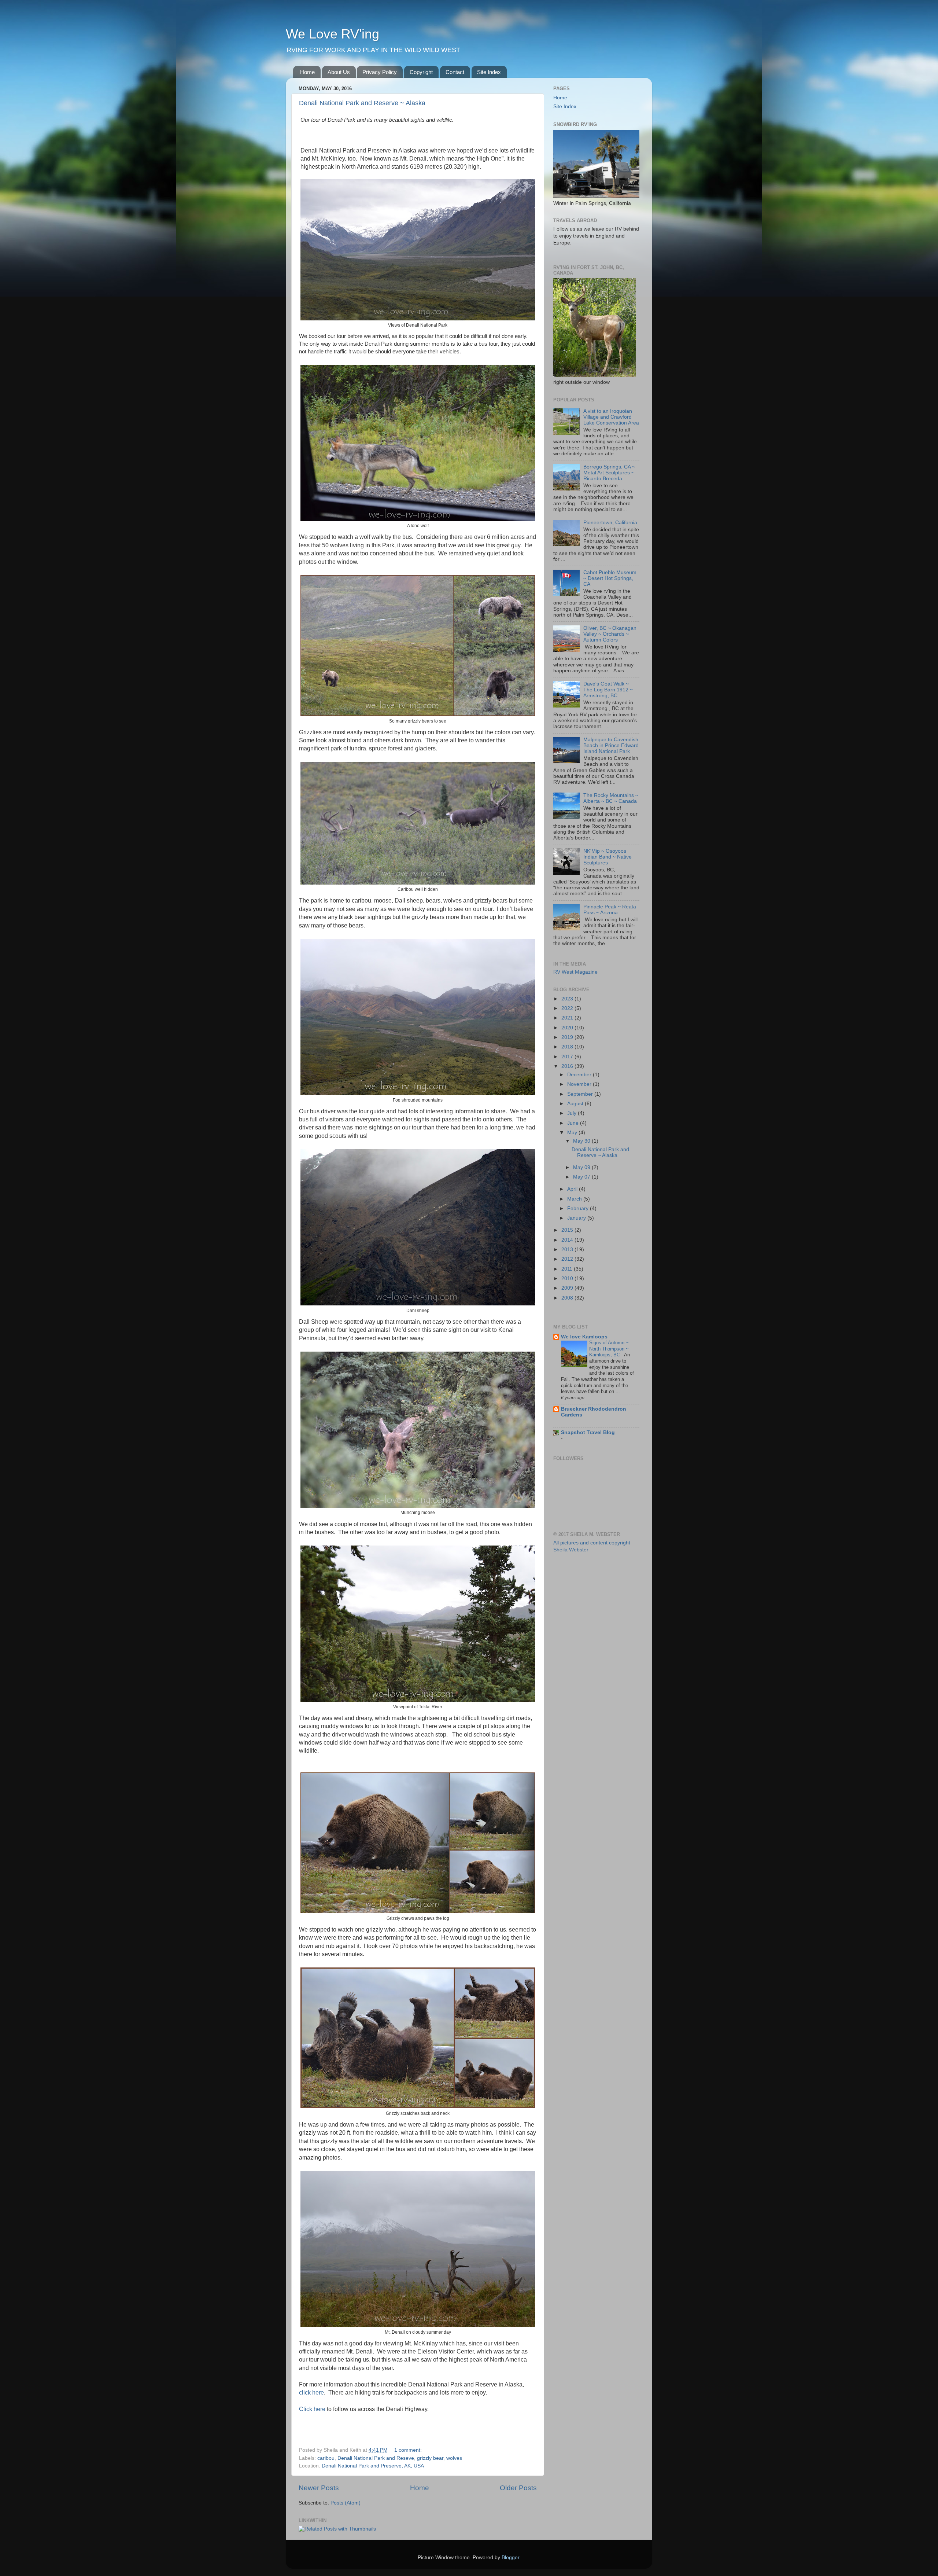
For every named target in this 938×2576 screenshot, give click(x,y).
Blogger (510, 2557)
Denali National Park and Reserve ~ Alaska (362, 103)
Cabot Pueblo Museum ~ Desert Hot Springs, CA (610, 578)
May (573, 1133)
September (581, 1094)
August (576, 1104)
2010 (568, 1278)
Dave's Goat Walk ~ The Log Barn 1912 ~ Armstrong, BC (608, 690)
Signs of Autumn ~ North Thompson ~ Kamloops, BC (609, 1349)
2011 (568, 1269)
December (580, 1075)
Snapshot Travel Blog (588, 1432)
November (580, 1084)
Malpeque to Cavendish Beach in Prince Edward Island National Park (611, 745)
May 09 (582, 1167)
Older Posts (518, 2488)
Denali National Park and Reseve (376, 2458)
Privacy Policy (380, 72)
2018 (568, 1047)
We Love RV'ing (333, 34)
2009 (568, 1288)
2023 (568, 999)
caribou (326, 2458)
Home (307, 72)
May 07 (582, 1177)
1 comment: (409, 2450)
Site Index (489, 72)
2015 (568, 1230)
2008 (568, 1298)
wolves (454, 2458)
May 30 (582, 1141)
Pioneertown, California (610, 523)
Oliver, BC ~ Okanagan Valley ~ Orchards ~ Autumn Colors (610, 634)
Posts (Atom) (346, 2503)
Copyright (421, 72)
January (577, 1218)
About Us (339, 72)
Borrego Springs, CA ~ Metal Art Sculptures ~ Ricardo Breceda (609, 473)
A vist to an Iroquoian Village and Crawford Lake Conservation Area (611, 417)
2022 (568, 1008)
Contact (455, 72)
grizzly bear (430, 2458)
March (575, 1199)
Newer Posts (319, 2488)
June (574, 1123)
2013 (568, 1250)
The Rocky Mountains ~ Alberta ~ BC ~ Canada (611, 798)
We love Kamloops (584, 1337)
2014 (568, 1240)
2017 (568, 1057)
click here (311, 2393)
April (573, 1189)
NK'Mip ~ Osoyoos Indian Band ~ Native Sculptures (608, 857)
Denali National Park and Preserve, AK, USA (373, 2466)
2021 (568, 1018)
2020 (568, 1028)
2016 (568, 1066)
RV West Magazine (575, 972)
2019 (568, 1037)
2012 (568, 1259)
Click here (312, 2409)
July (573, 1113)
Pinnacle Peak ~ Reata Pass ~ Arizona (610, 910)
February (579, 1208)
